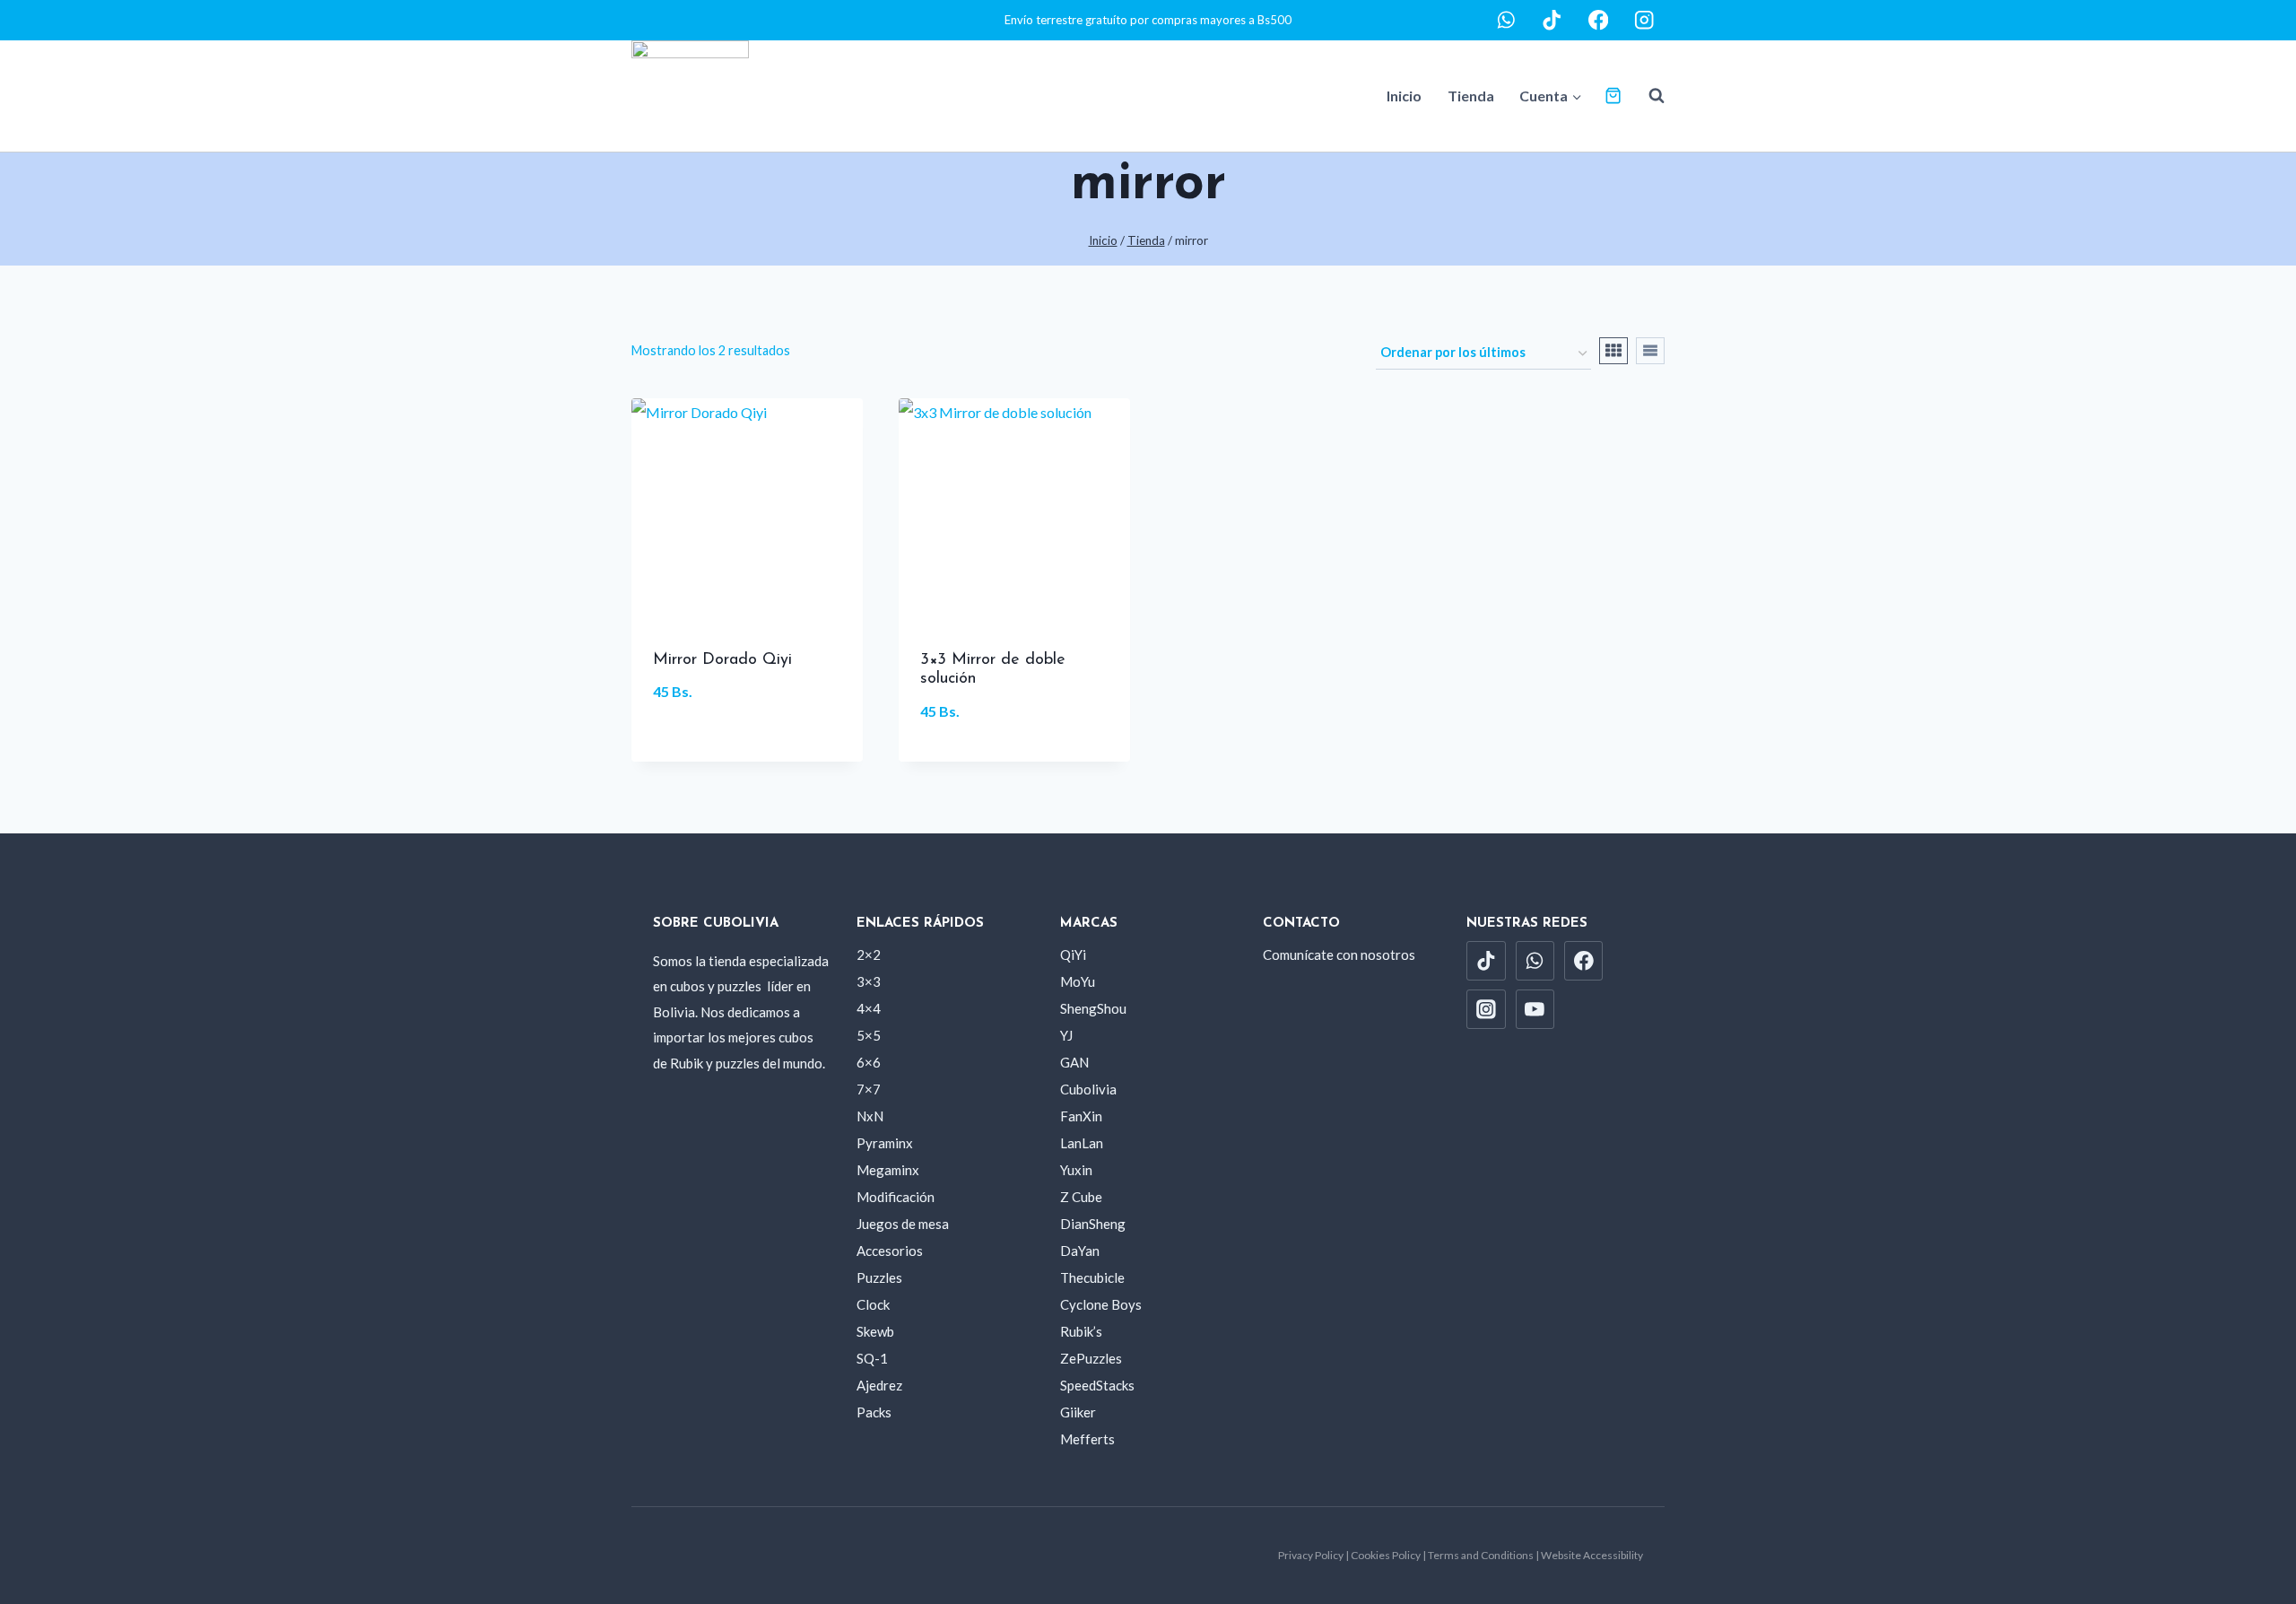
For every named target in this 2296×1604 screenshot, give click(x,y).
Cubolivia (1088, 1089)
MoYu (1078, 981)
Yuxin (1076, 1170)
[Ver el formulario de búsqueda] (1648, 96)
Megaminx (888, 1170)
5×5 (869, 1035)
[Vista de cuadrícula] (1613, 351)
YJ (1066, 1035)
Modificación (896, 1197)
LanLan (1082, 1143)
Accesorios (890, 1251)
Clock (873, 1304)
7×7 (869, 1089)
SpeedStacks (1097, 1385)
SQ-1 (872, 1358)
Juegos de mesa (903, 1224)
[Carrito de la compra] (1613, 96)
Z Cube (1081, 1197)
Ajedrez (879, 1385)
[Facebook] (1599, 20)
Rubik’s (1081, 1331)
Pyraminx (885, 1143)
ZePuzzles (1091, 1358)
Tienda (1471, 96)
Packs (874, 1412)
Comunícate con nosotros (1339, 955)
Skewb (875, 1331)
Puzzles (879, 1277)
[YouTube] (1535, 1009)
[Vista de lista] (1650, 351)
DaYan (1080, 1251)
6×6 (869, 1062)
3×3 (869, 981)
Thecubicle (1092, 1277)
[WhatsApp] (1506, 20)
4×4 (869, 1008)
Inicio (1404, 96)
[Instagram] (1644, 20)
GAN (1074, 1062)
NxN (870, 1116)
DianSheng (1093, 1224)
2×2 (869, 955)
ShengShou (1093, 1008)
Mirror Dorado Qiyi (722, 660)
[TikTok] (1552, 20)
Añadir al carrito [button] (747, 751)
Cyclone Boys (1101, 1304)
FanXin (1081, 1116)
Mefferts (1087, 1439)
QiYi (1073, 955)
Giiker (1078, 1412)
